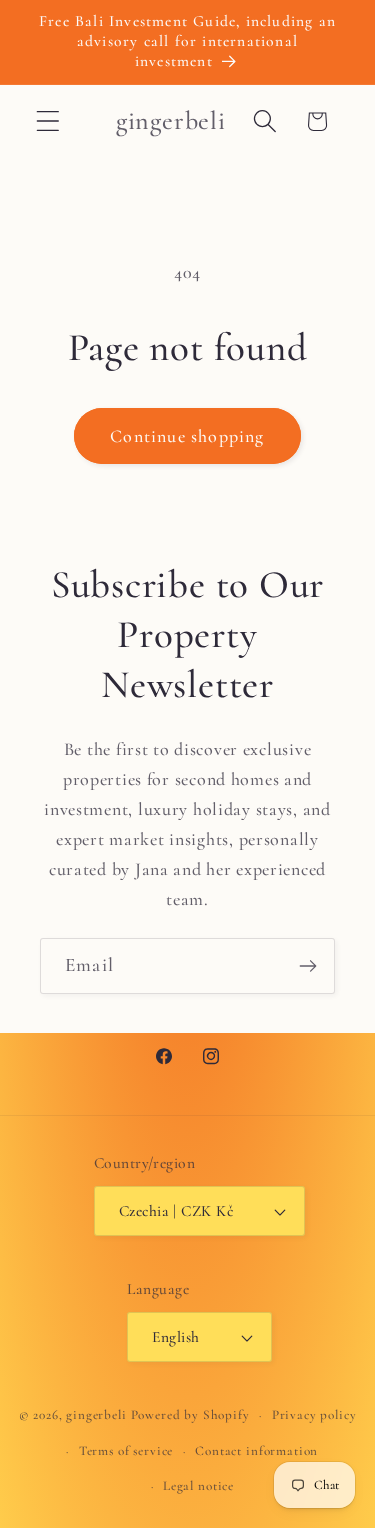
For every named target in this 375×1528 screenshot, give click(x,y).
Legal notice (198, 1486)
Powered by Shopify (190, 1415)
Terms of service (126, 1451)
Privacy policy (314, 1415)
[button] (48, 121)
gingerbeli (96, 1415)
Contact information (256, 1451)
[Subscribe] (307, 966)
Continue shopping (187, 436)
